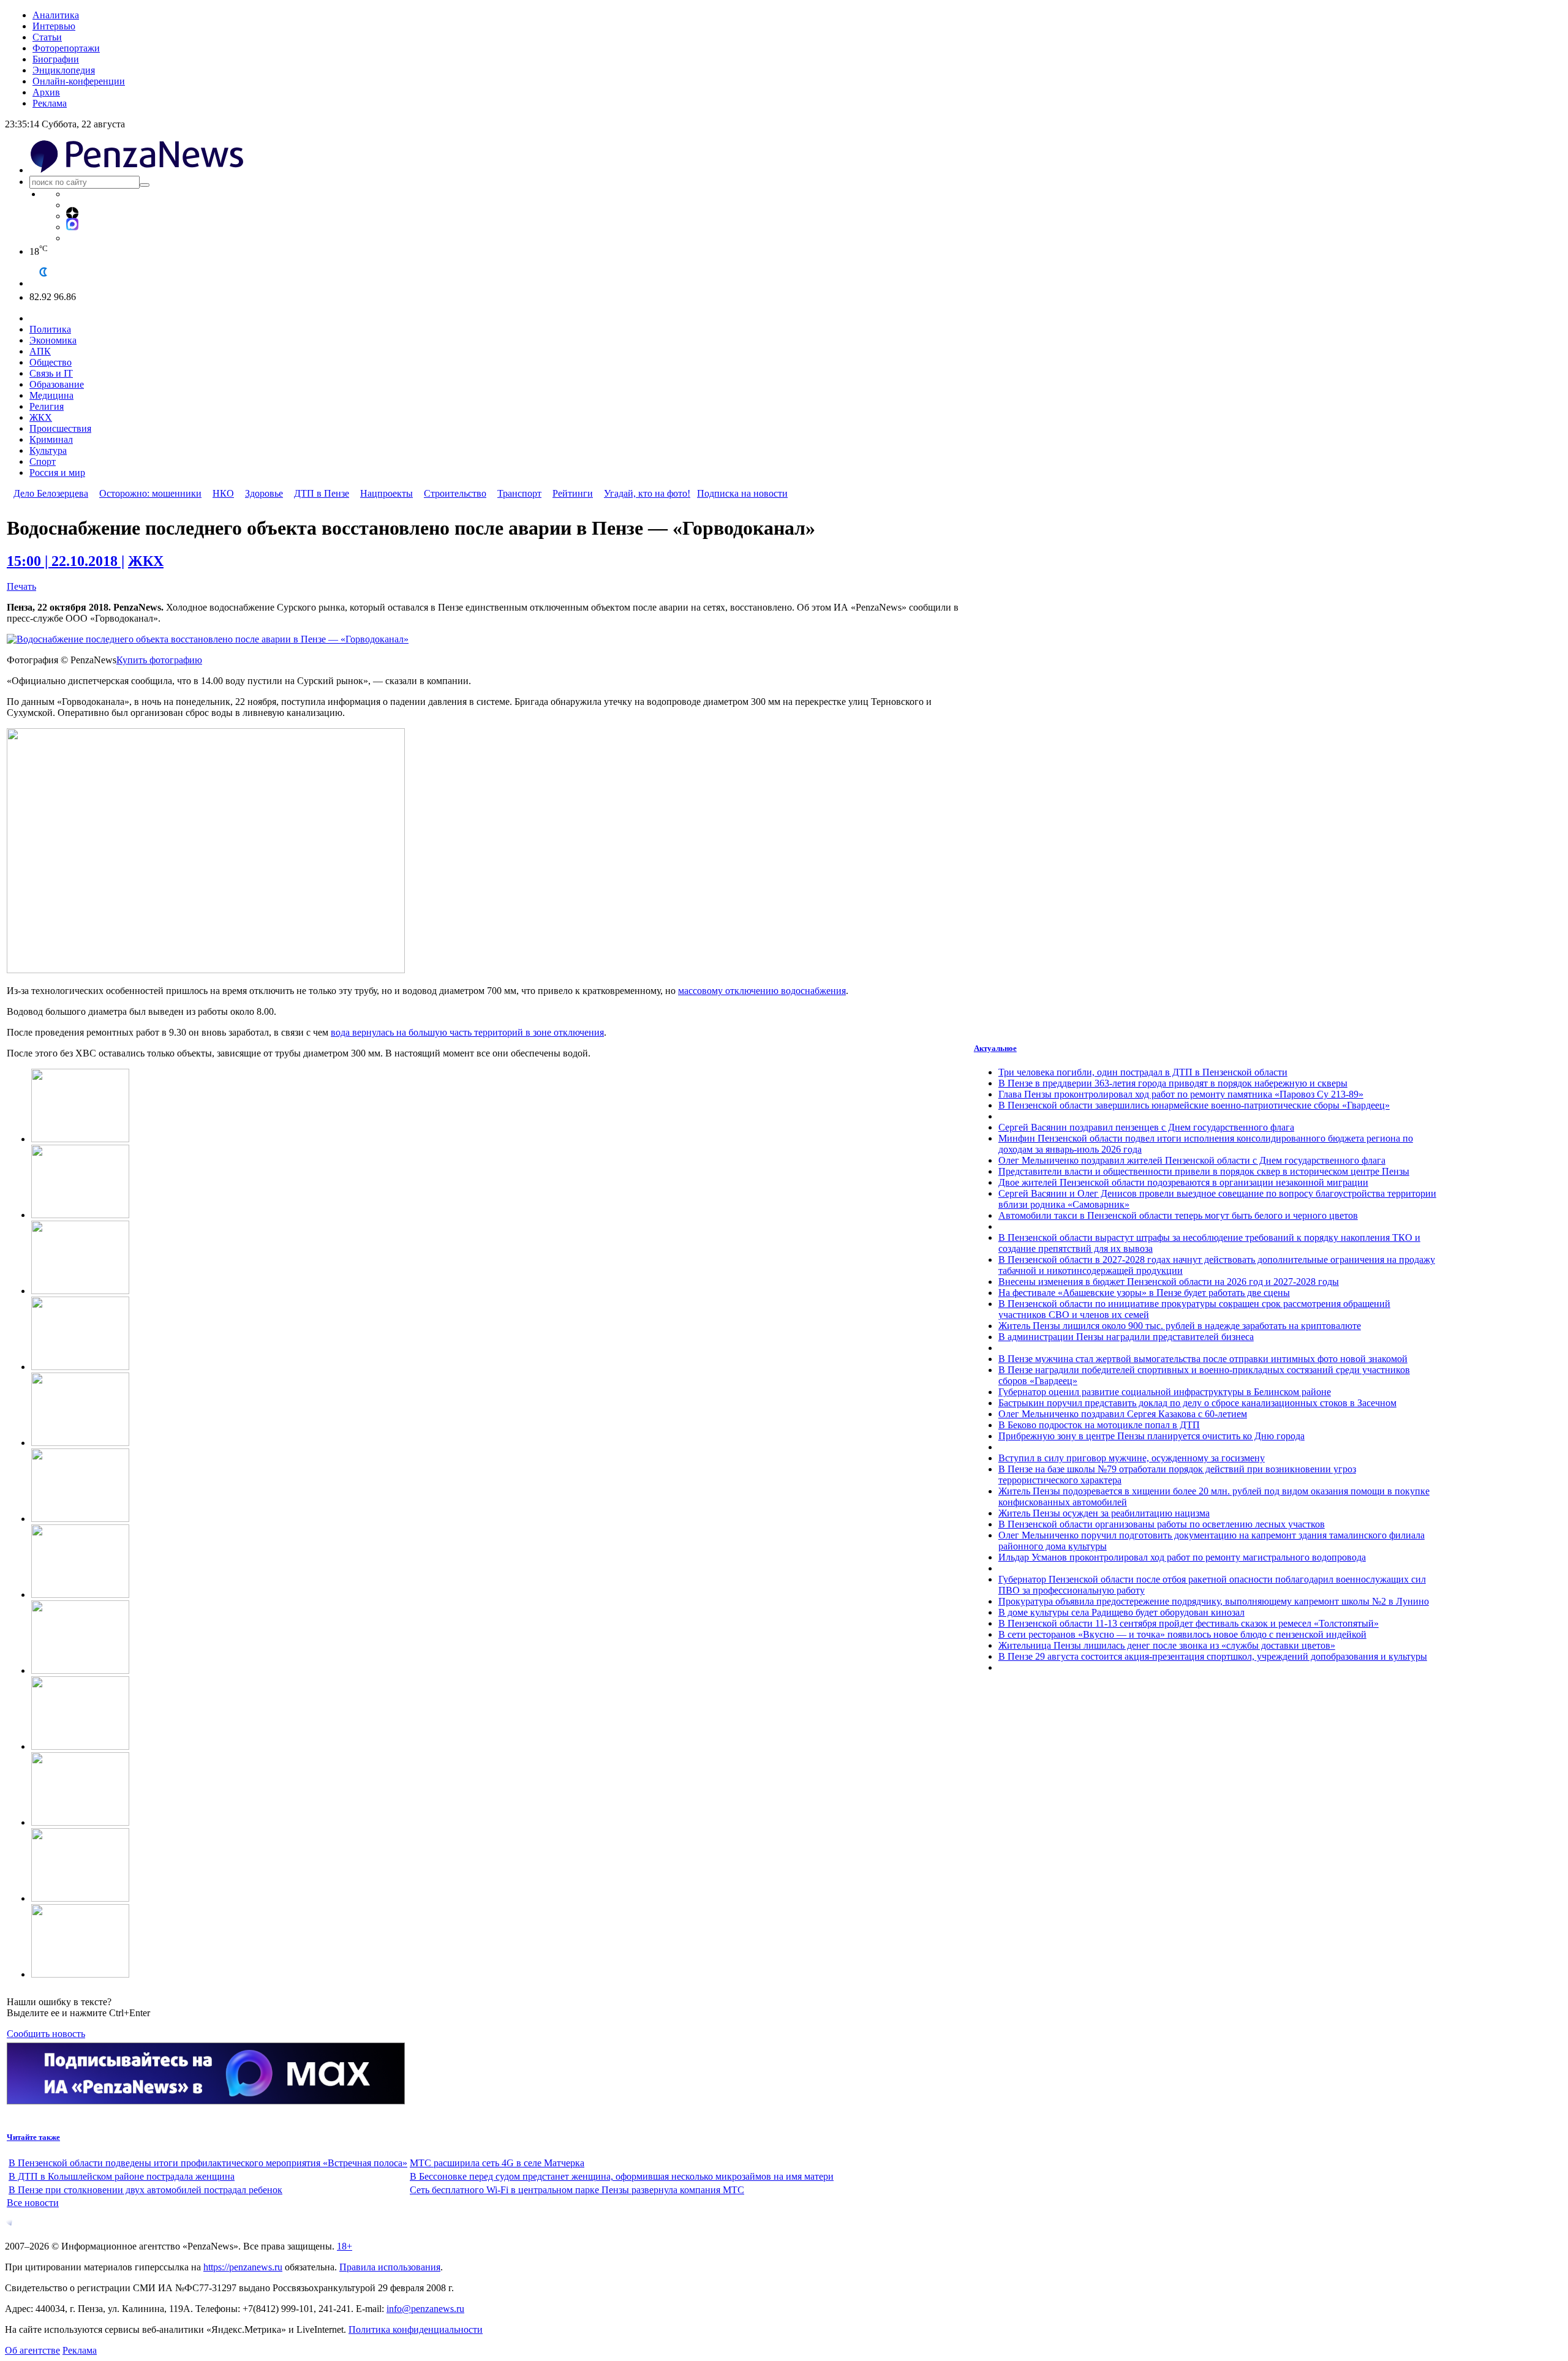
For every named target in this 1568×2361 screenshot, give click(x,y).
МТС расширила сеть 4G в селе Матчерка (497, 2163)
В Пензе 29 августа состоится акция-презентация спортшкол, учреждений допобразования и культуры (1213, 1656)
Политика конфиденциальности (416, 2329)
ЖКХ (41, 417)
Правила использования (390, 2267)
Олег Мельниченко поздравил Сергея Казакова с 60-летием (1123, 1414)
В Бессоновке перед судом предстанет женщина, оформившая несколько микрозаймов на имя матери (622, 2176)
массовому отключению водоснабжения (762, 991)
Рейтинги (573, 493)
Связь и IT (51, 373)
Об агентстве (32, 2350)
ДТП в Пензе (322, 493)
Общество (51, 362)
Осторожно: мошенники (150, 493)
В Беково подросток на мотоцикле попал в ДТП (1099, 1425)
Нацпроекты (386, 493)
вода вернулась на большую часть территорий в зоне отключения (467, 1032)
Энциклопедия (64, 70)
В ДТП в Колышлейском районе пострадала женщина (122, 2176)
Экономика (53, 340)
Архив (46, 92)
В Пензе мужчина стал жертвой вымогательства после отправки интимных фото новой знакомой (1203, 1359)
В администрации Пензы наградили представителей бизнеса (1126, 1337)
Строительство (455, 493)
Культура (48, 450)
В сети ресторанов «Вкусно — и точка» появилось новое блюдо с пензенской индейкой (1182, 1634)
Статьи (47, 37)
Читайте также (33, 2137)
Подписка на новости (742, 493)
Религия (47, 406)
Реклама (50, 103)
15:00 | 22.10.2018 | (66, 561)
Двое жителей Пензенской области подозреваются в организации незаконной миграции (1183, 1182)
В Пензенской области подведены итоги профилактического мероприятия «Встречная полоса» (208, 2163)
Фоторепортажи (66, 48)
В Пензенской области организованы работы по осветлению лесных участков (1162, 1524)
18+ (345, 2246)
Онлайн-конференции (79, 81)
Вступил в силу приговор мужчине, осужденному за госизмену (1132, 1458)
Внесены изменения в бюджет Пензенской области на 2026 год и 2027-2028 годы (1169, 1282)
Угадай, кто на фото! (647, 493)
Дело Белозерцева (51, 493)
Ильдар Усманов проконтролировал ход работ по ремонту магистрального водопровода (1182, 1557)
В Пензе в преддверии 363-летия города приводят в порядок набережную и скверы (1173, 1083)
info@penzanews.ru (425, 2309)
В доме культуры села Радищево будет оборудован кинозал (1121, 1612)
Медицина (51, 395)
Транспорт (519, 493)
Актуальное (995, 1048)
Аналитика (56, 15)
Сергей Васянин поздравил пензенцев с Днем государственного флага (1146, 1127)
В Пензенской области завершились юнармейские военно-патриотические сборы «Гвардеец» (1194, 1105)
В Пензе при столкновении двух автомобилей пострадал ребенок (145, 2190)
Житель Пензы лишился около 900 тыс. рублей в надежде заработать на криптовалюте (1180, 1326)
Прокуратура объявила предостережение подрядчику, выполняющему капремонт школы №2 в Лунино (1214, 1601)
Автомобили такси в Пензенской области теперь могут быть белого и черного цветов (1178, 1215)
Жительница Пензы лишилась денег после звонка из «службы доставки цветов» (1167, 1645)
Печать (21, 586)
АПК (40, 351)
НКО (223, 493)
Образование (57, 384)
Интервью (54, 26)
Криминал (51, 439)
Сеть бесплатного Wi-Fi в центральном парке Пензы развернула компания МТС (577, 2190)
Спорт (43, 461)
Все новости (33, 2203)
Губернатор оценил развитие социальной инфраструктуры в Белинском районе (1165, 1392)
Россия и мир (57, 473)
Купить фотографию (159, 660)
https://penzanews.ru (243, 2267)
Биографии (56, 59)
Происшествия (60, 428)
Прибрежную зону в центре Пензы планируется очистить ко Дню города (1151, 1436)
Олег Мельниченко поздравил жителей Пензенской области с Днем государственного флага (1192, 1160)
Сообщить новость (46, 2034)
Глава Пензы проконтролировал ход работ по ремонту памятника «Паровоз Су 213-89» (1181, 1094)
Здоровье (264, 493)
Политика (50, 329)
